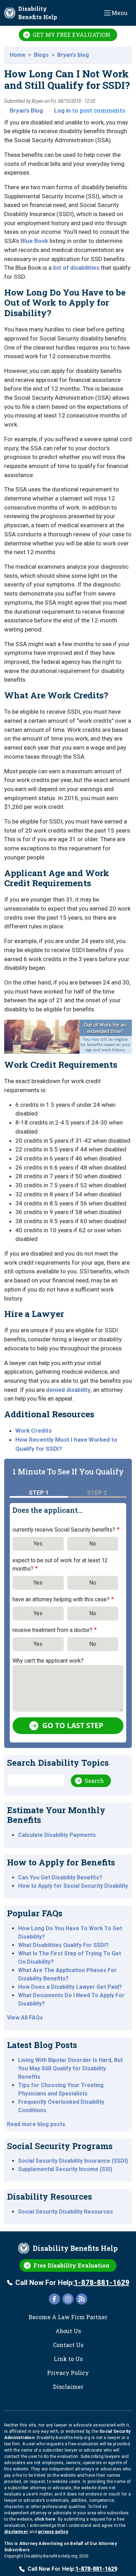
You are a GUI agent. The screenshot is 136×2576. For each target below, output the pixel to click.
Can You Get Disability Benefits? (60, 1877)
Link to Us (68, 2359)
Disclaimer (68, 2387)
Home (18, 55)
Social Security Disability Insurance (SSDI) (73, 2161)
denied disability (68, 1390)
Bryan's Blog (26, 110)
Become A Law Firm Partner (68, 2317)
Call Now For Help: (72, 2283)
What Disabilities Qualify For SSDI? (63, 1945)
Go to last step (73, 1725)
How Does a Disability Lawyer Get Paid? (70, 1987)
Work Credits (33, 1431)
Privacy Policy (68, 2373)
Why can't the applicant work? (48, 1661)
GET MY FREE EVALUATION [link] (71, 35)
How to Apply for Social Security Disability (73, 1886)
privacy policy (53, 2532)
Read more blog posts (36, 2124)
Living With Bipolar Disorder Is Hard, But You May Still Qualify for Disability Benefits (70, 2068)
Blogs (41, 55)
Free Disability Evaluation (71, 2265)
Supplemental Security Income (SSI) (65, 2169)
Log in (62, 110)
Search (94, 1781)
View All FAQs (25, 2018)
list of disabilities (76, 268)
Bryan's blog (73, 55)
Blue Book (34, 241)
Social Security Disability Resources (66, 2212)
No (93, 1544)
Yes (38, 1544)
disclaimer (16, 2532)
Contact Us (68, 2345)
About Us (68, 2331)
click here (45, 2519)
